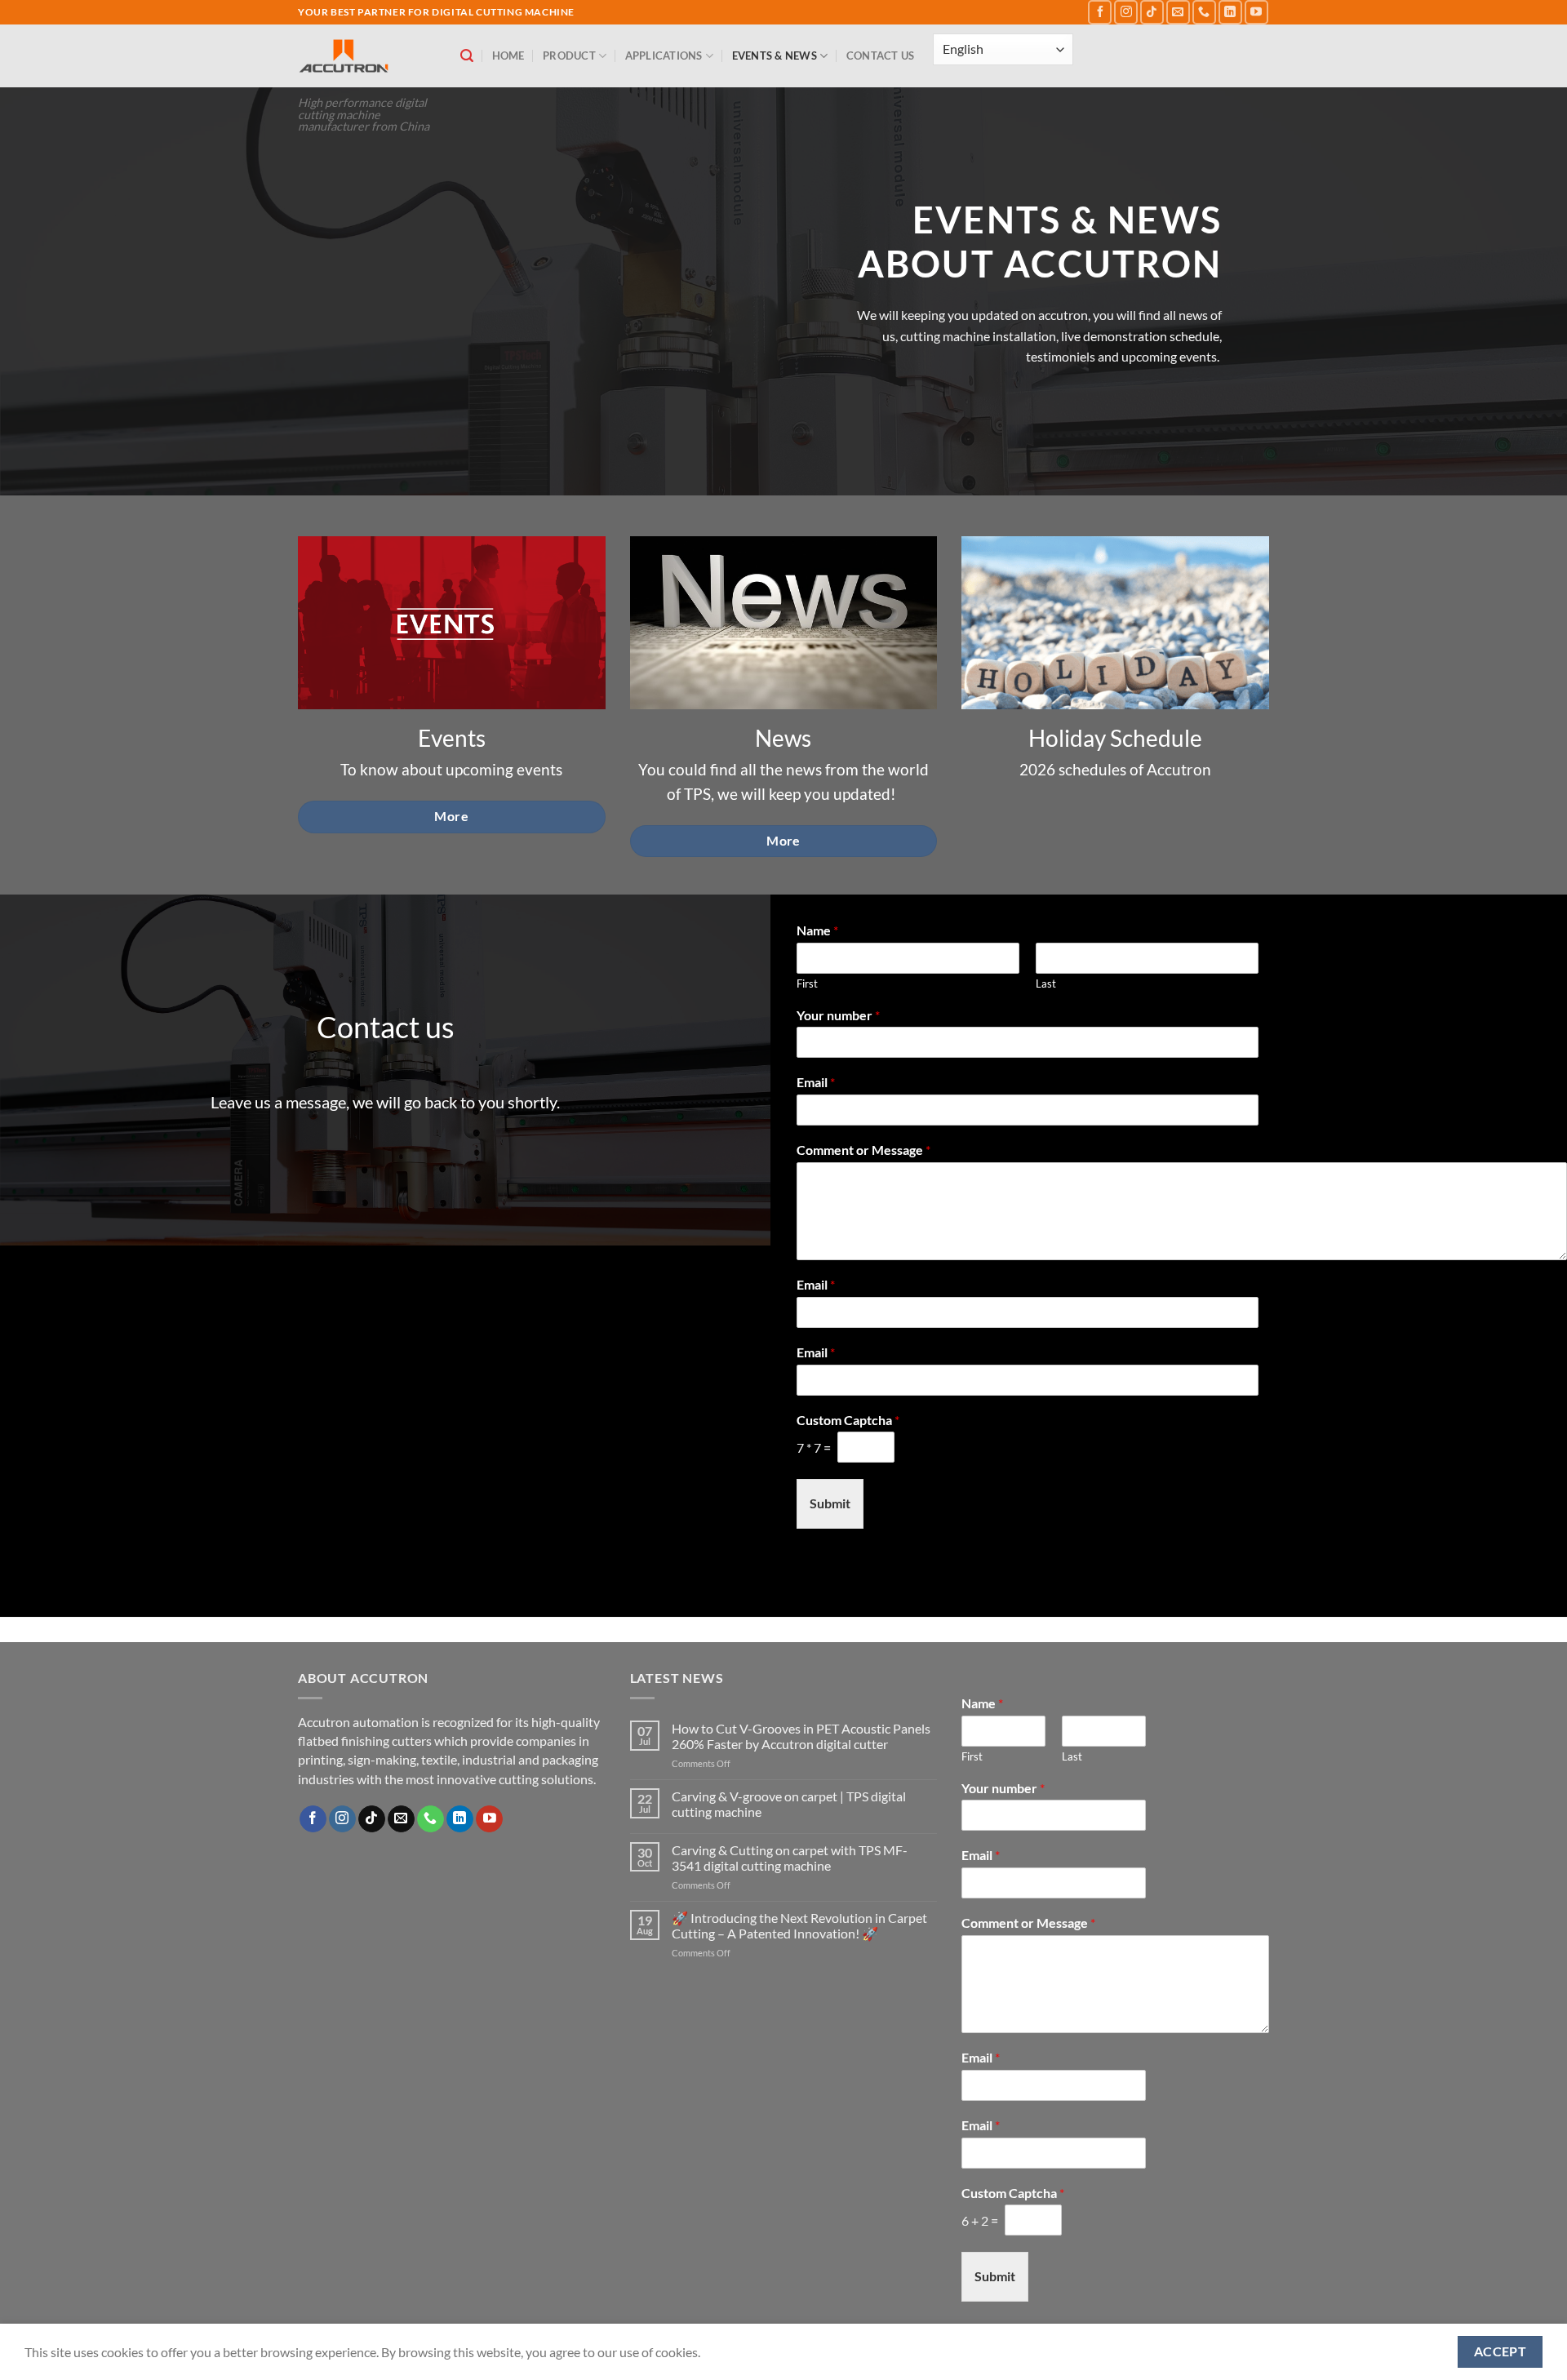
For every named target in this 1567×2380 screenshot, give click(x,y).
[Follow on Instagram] (1126, 12)
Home (508, 56)
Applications (664, 56)
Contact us (881, 56)
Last (1046, 984)
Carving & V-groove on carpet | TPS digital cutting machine (789, 1804)
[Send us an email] (1178, 12)
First (807, 984)
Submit (830, 1503)
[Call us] (1204, 12)
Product (569, 56)
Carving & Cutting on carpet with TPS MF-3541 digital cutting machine (790, 1858)
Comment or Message (863, 1150)
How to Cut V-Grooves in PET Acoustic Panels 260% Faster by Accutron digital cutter (801, 1736)
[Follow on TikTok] (1152, 12)
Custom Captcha (848, 1420)
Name (817, 930)
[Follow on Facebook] (1100, 12)
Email (816, 1082)
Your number (838, 1015)
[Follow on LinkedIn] (1230, 12)
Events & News (775, 56)
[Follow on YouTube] (1256, 12)
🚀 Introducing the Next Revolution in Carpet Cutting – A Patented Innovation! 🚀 (799, 1925)
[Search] (467, 56)
